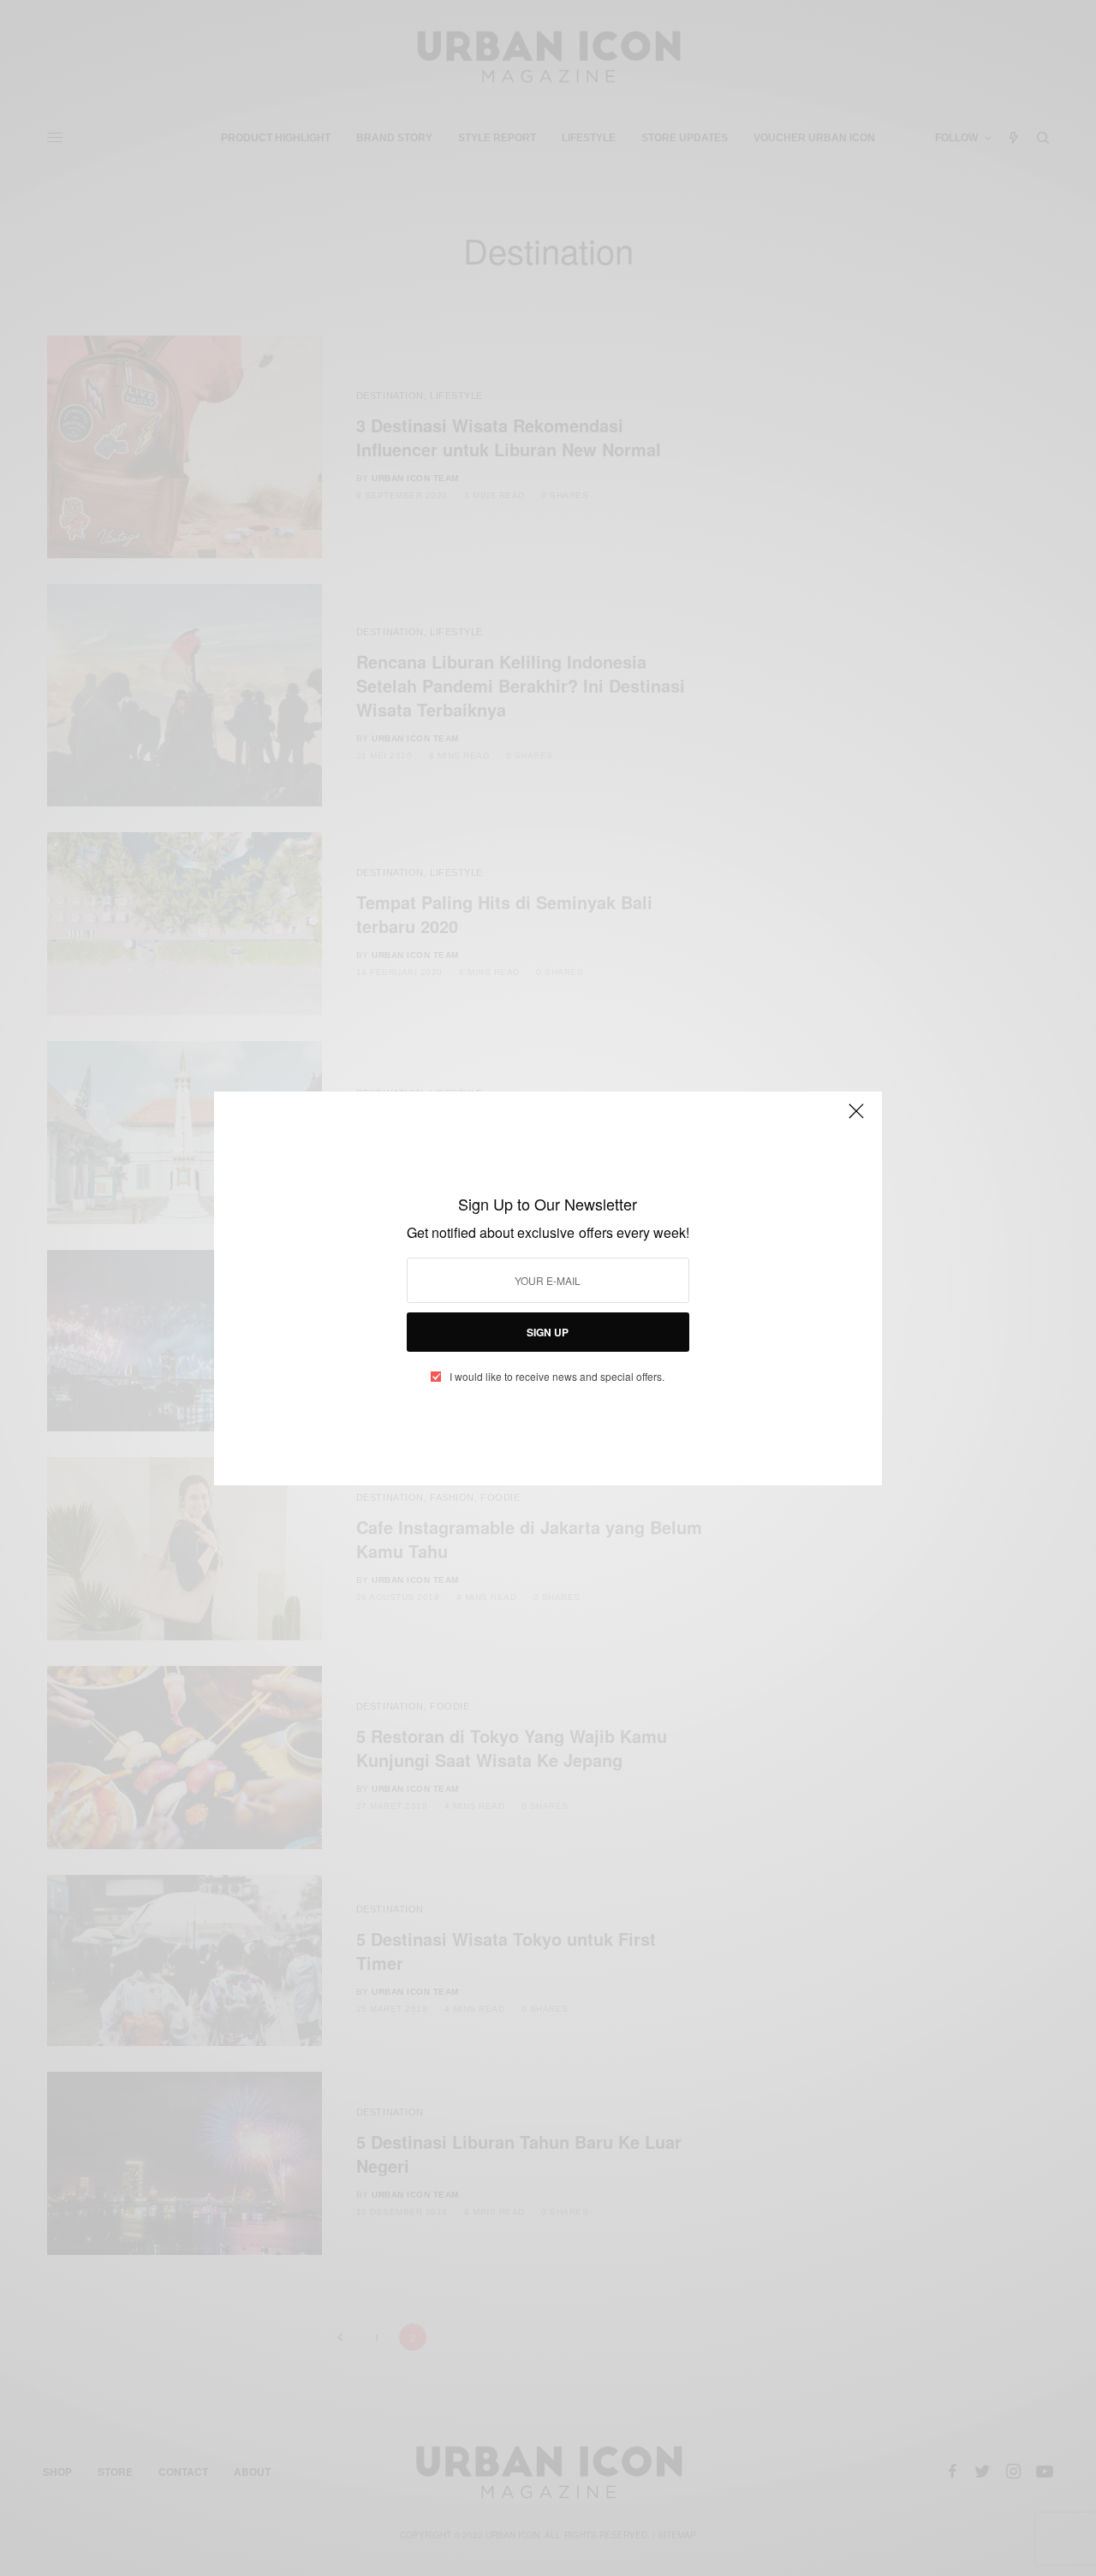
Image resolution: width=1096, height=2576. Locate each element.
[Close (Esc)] (856, 1119)
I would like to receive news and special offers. (557, 1377)
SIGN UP (548, 1332)
